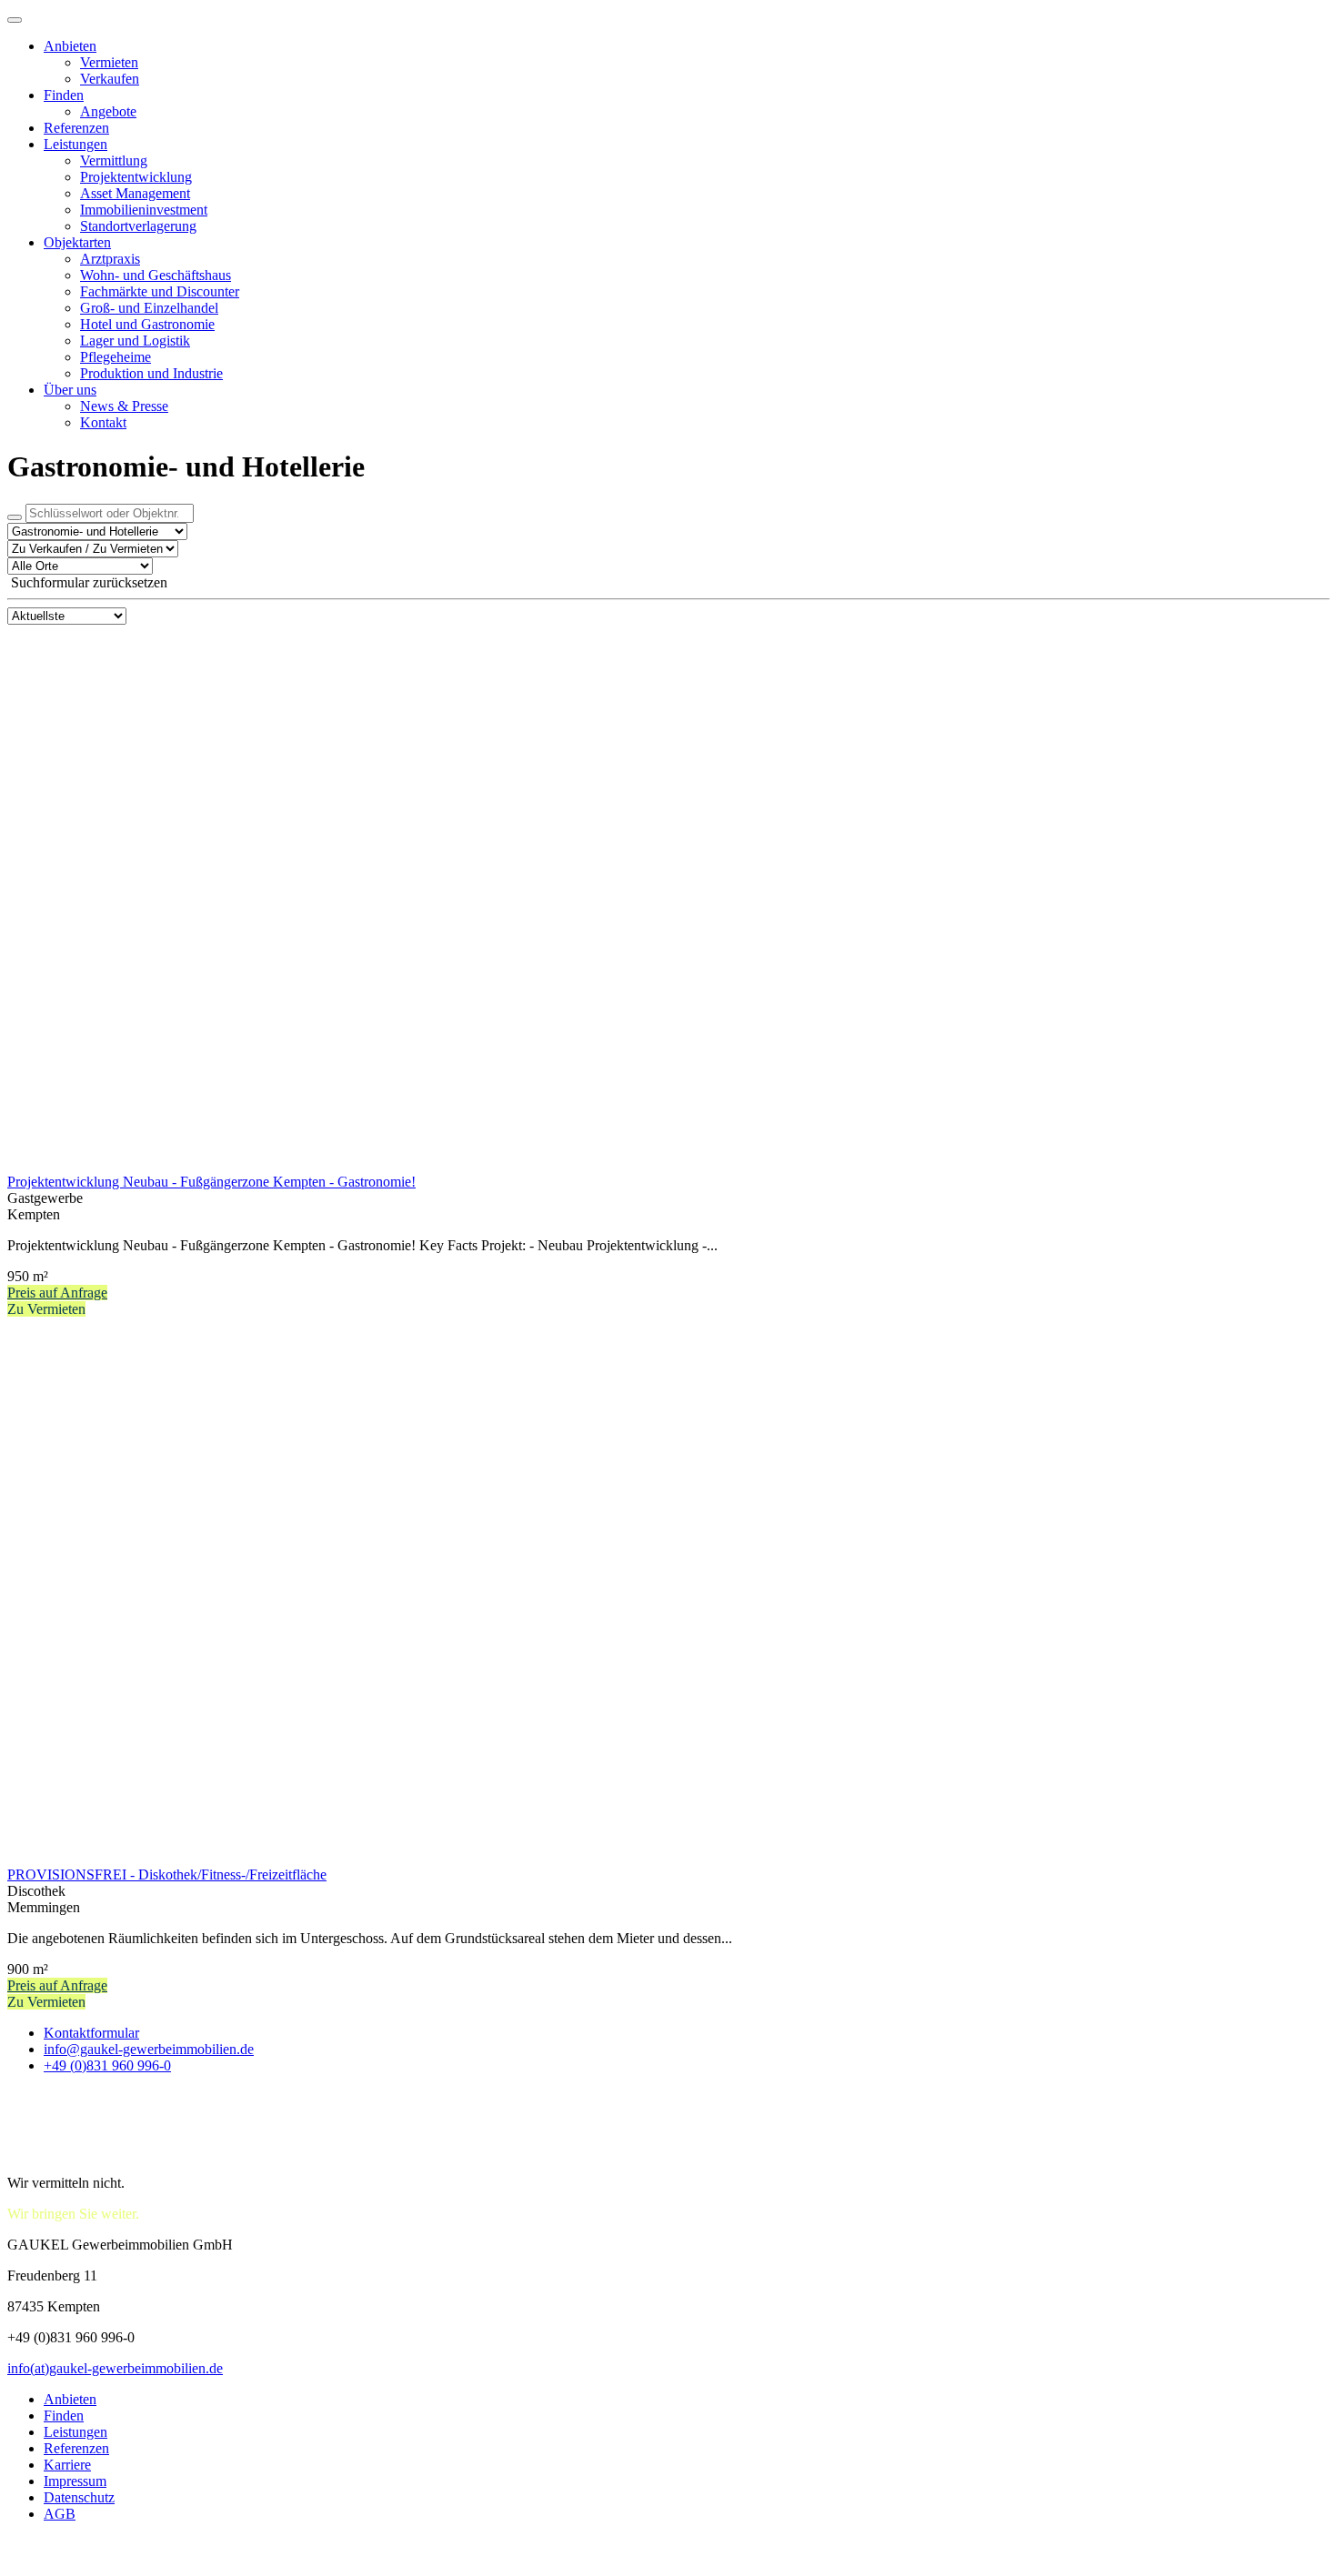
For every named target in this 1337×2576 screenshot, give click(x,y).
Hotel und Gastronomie (147, 324)
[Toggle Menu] (15, 20)
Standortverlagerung (138, 226)
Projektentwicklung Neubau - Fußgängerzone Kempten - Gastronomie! (211, 1182)
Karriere (67, 2465)
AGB (60, 2514)
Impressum (75, 2481)
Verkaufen (110, 79)
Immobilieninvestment (144, 210)
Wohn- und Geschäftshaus (156, 275)
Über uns (70, 390)
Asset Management (135, 193)
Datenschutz (79, 2497)
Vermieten (109, 62)
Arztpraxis (110, 259)
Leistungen (75, 144)
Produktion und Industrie (151, 373)
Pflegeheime (116, 357)
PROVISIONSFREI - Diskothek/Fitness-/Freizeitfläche (167, 1874)
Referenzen (76, 128)
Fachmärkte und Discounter (160, 291)
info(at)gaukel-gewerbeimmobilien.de (115, 2368)
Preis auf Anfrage (57, 1293)
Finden (64, 95)
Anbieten (70, 46)
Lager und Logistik (135, 341)
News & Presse (124, 406)
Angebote (108, 111)
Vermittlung (114, 160)
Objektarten (77, 242)
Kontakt (103, 422)
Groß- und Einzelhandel (149, 308)
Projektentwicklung (136, 177)
